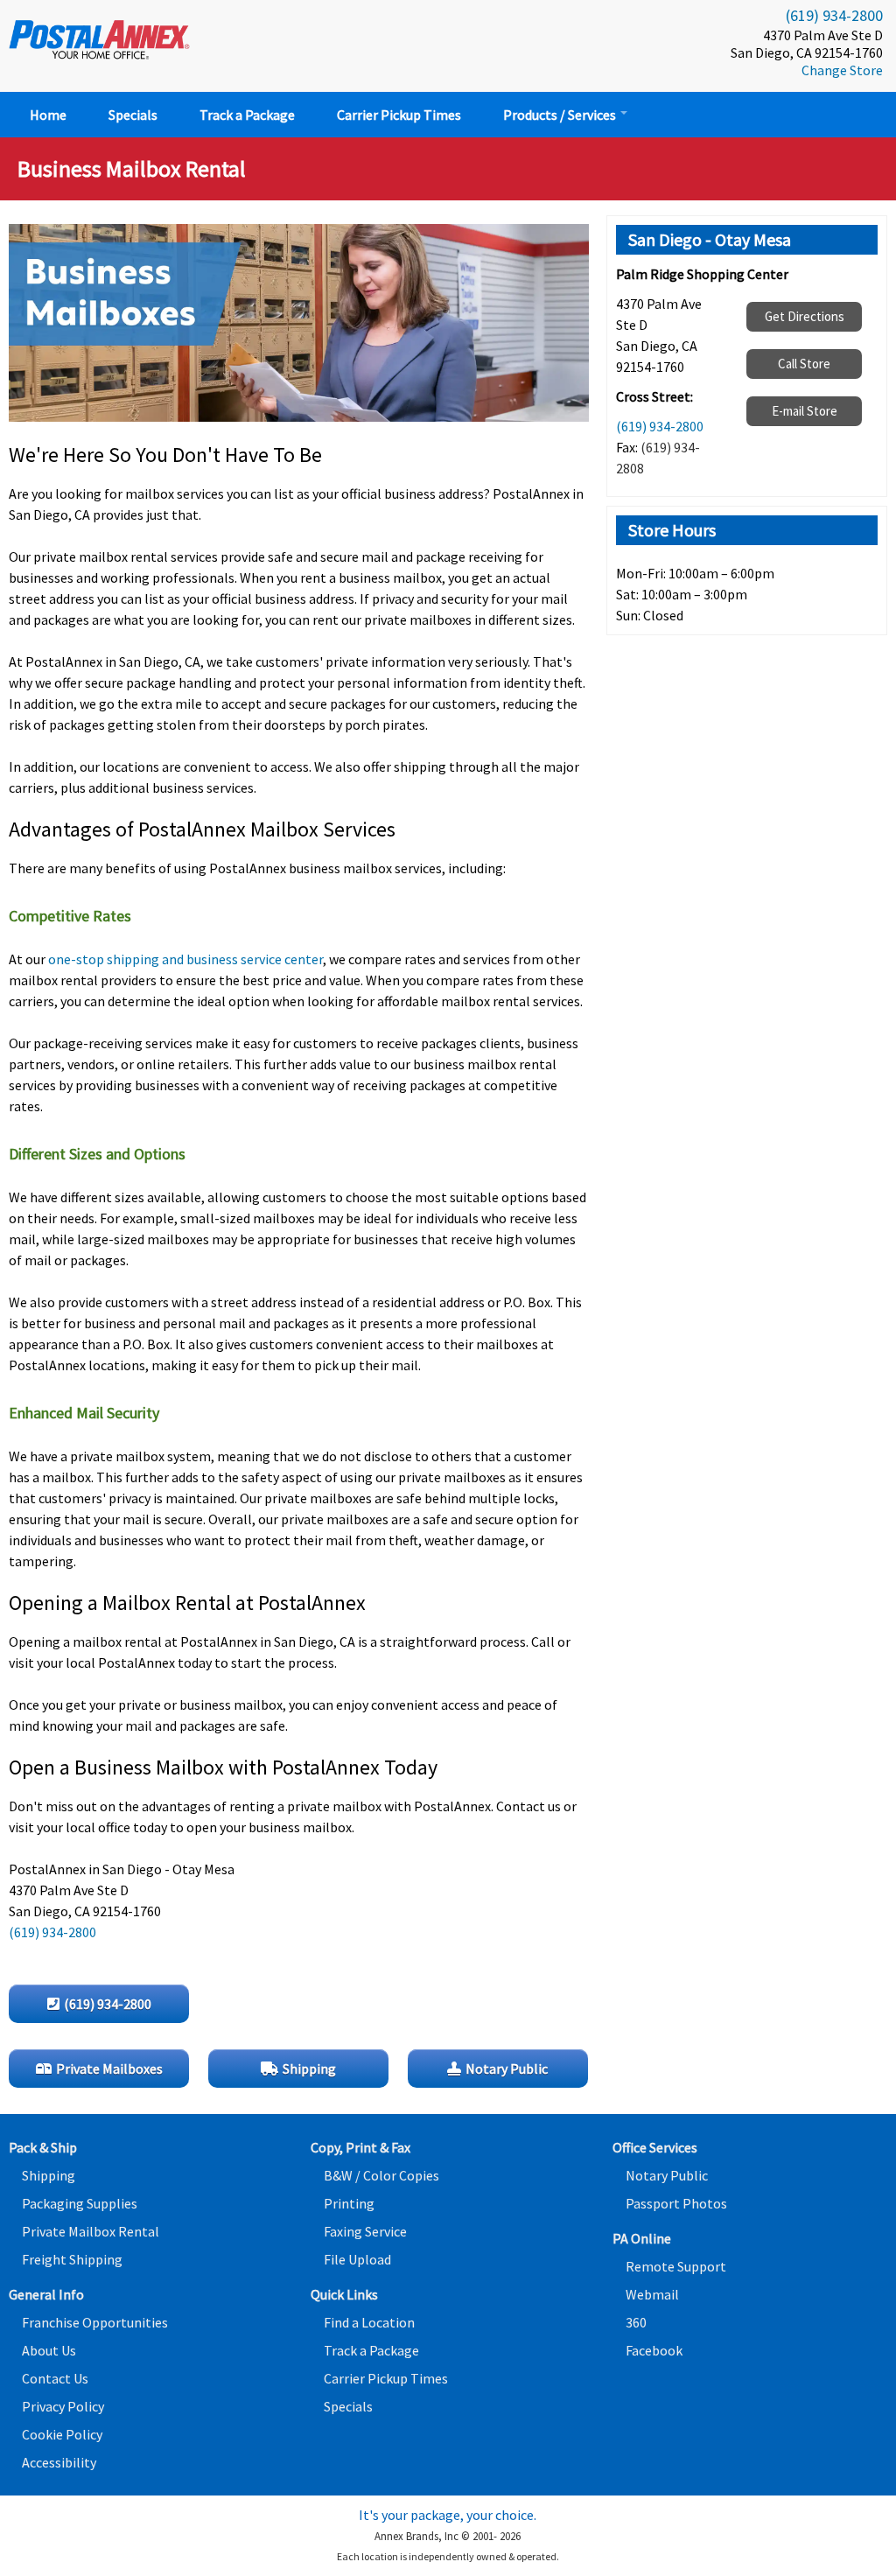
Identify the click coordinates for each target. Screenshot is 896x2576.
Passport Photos (676, 2203)
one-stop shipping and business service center (185, 959)
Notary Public (667, 2175)
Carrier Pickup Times (399, 115)
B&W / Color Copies (381, 2175)
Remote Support (676, 2266)
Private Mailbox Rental (91, 2231)
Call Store (804, 364)
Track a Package (247, 115)
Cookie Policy (62, 2434)
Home (48, 115)
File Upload (357, 2259)
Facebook (654, 2350)
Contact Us (55, 2378)
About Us (49, 2350)
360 (636, 2322)
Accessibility (59, 2462)
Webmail (652, 2294)
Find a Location (369, 2322)
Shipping (49, 2175)
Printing (349, 2203)
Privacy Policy (63, 2406)
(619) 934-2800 (834, 15)
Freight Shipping (72, 2259)
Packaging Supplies (80, 2203)
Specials (133, 115)
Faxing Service (365, 2231)
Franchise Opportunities (95, 2322)
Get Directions (805, 316)
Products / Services (561, 115)
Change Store (842, 70)
